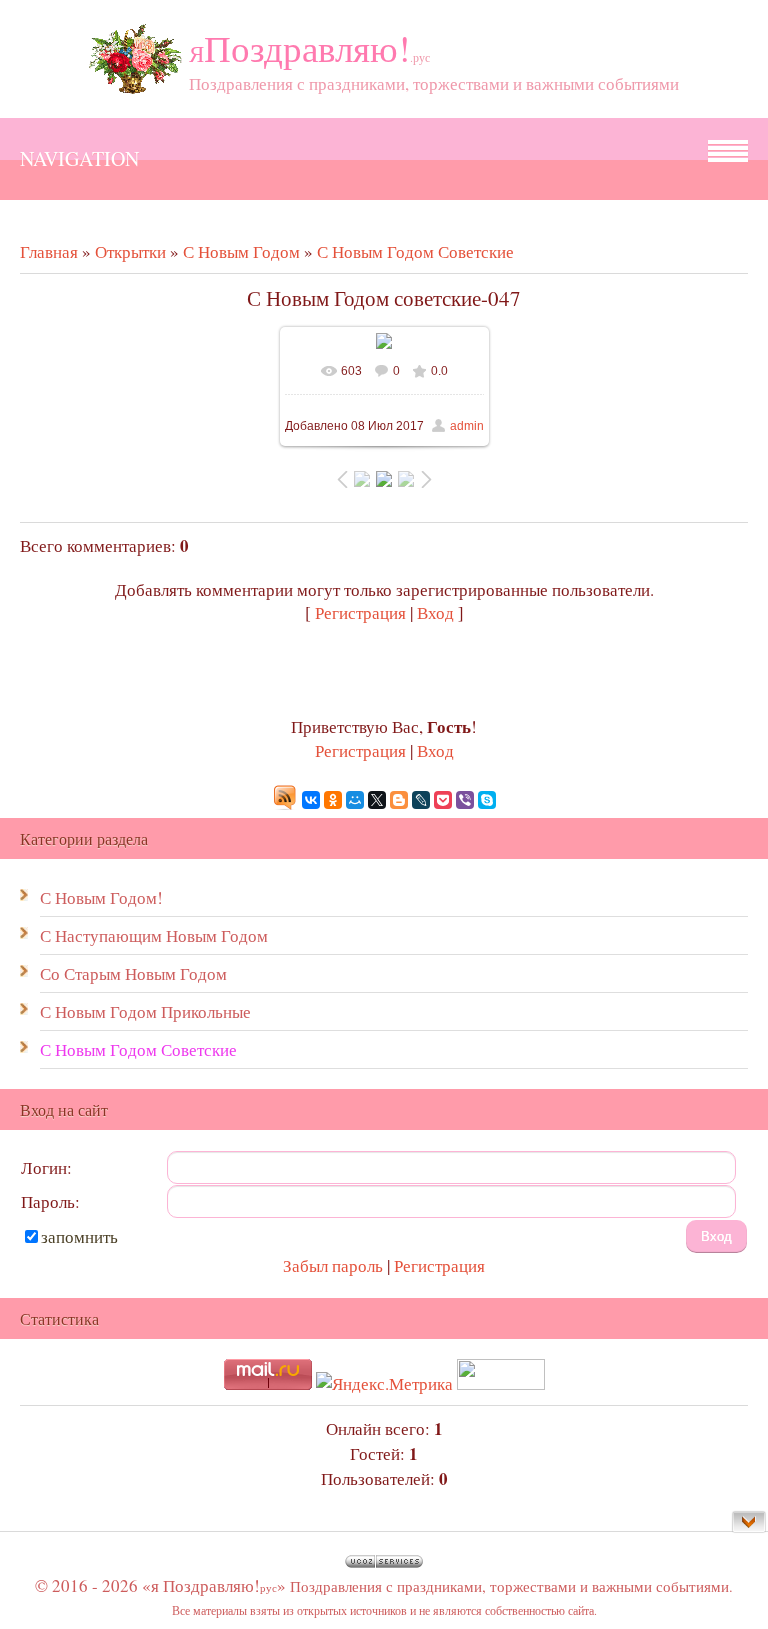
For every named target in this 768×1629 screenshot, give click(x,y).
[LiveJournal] (421, 800)
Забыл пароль (333, 1265)
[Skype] (487, 800)
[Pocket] (443, 800)
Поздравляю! (309, 47)
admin (467, 426)
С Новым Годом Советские (415, 251)
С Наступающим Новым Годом (154, 935)
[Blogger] (399, 800)
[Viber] (465, 800)
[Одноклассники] (333, 800)
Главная (49, 251)
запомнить (79, 1236)
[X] (377, 800)
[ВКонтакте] (311, 800)
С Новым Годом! (101, 897)
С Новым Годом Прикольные (145, 1011)
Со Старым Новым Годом (133, 973)
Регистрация (360, 612)
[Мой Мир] (355, 800)
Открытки (130, 251)
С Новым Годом (241, 251)
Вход (435, 612)
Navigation (79, 158)
